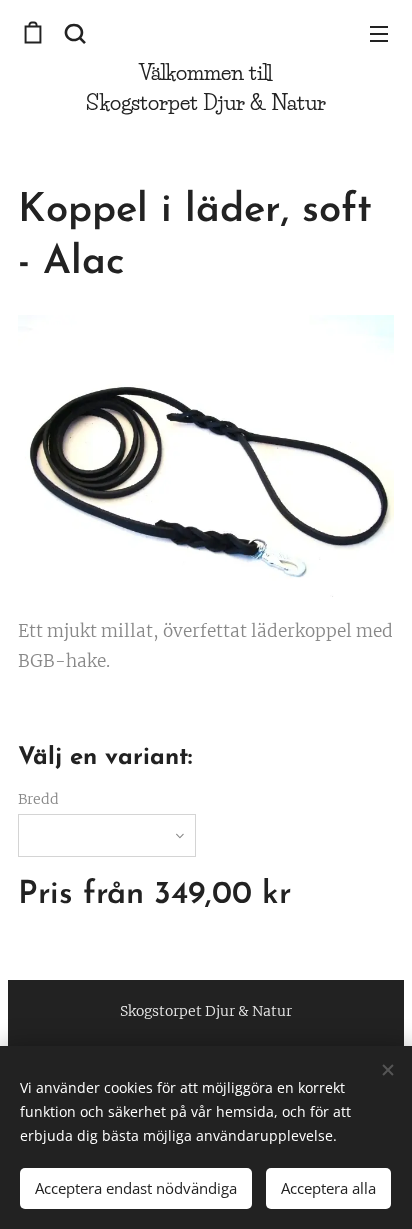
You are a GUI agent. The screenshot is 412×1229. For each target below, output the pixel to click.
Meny (379, 33)
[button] (75, 33)
